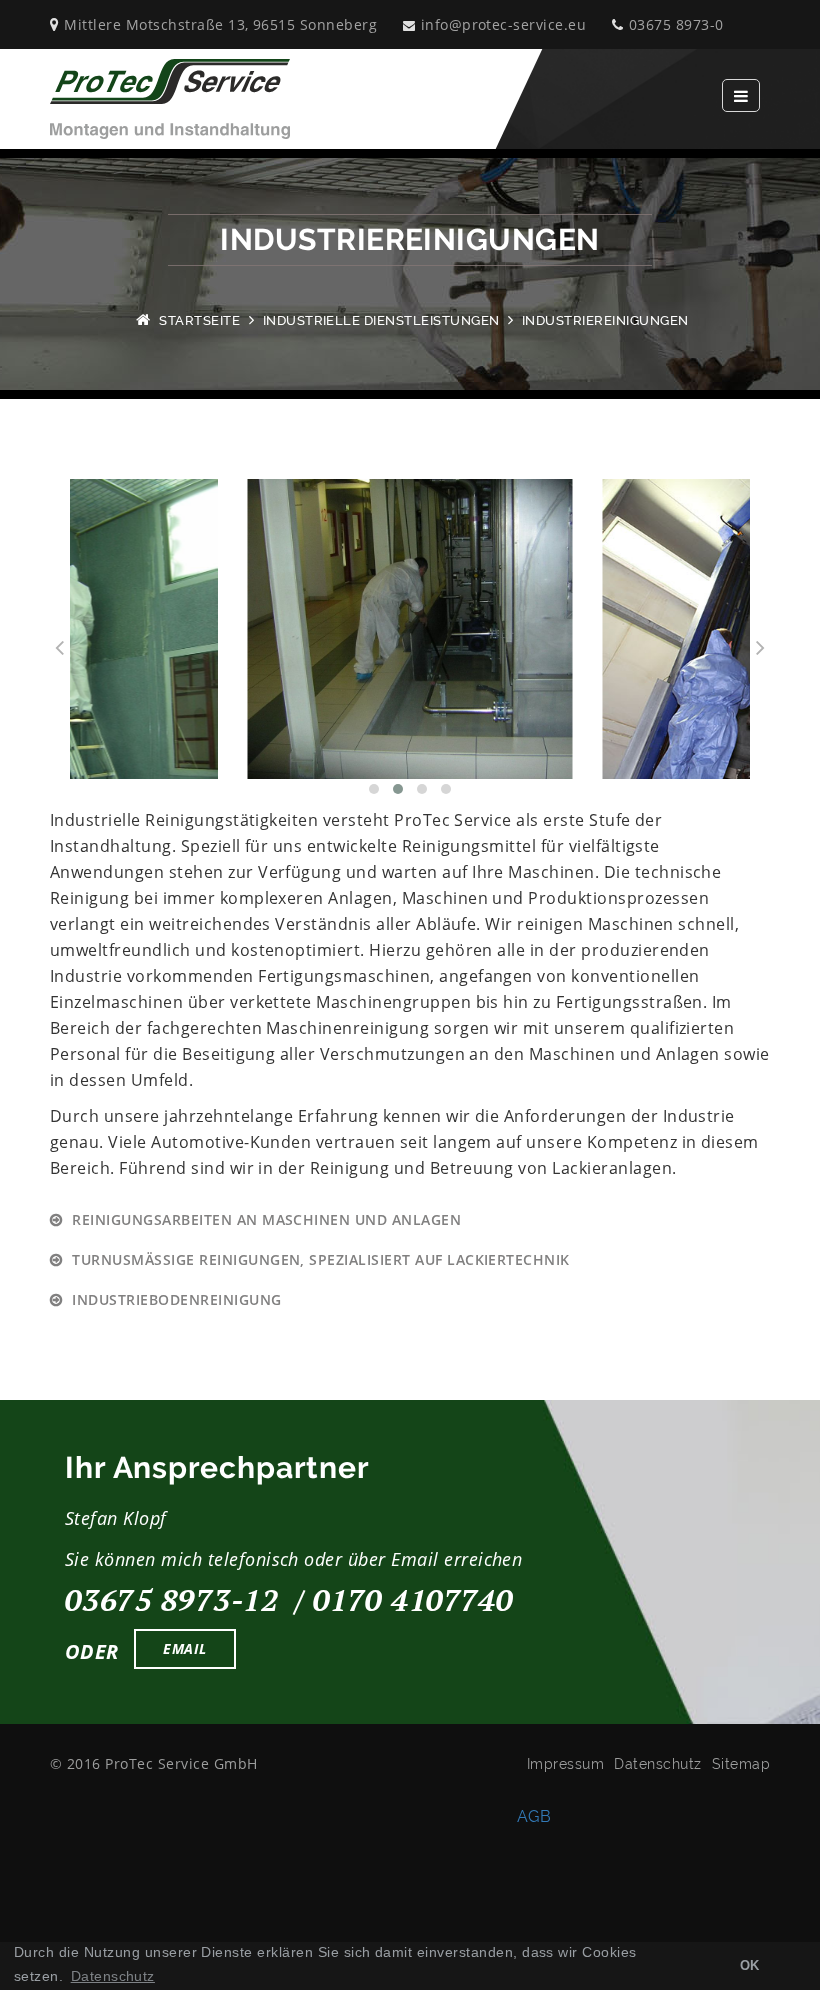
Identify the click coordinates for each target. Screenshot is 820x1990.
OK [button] (750, 1966)
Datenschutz (657, 1764)
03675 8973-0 (676, 24)
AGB (534, 1816)
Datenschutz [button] (113, 1976)
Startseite (199, 320)
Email (184, 1648)
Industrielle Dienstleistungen (381, 320)
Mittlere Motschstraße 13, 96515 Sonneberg (220, 24)
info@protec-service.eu (503, 24)
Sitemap (741, 1764)
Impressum (565, 1764)
